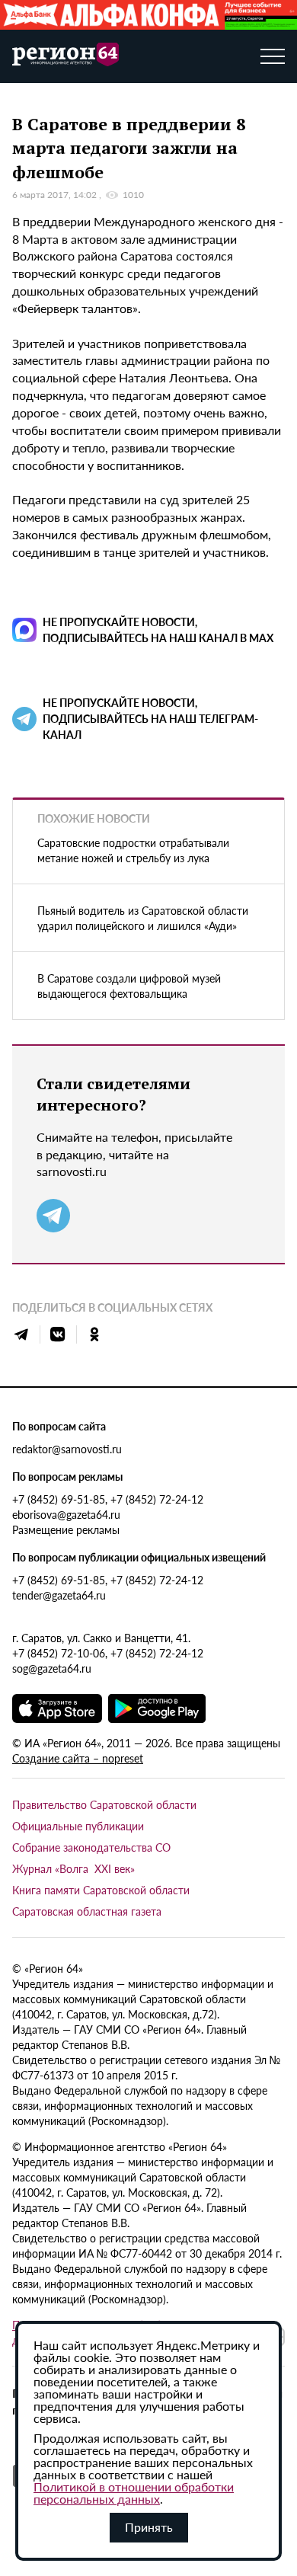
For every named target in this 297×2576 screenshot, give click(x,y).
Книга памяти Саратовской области (101, 1890)
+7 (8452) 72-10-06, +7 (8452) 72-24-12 (108, 1653)
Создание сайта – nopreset (78, 1758)
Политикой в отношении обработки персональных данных (134, 2493)
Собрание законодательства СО (91, 1847)
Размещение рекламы (66, 1529)
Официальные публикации (78, 1826)
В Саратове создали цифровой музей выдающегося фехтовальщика (129, 986)
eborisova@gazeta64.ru (66, 1514)
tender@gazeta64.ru (59, 1595)
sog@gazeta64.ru (52, 1668)
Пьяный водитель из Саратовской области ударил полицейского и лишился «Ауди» (143, 918)
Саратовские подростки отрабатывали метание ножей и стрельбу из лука (133, 850)
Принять (149, 2527)
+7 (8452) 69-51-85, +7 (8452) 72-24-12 (108, 1499)
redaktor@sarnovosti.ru (67, 1449)
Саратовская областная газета (87, 1911)
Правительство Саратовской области (104, 1804)
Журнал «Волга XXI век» (73, 1868)
